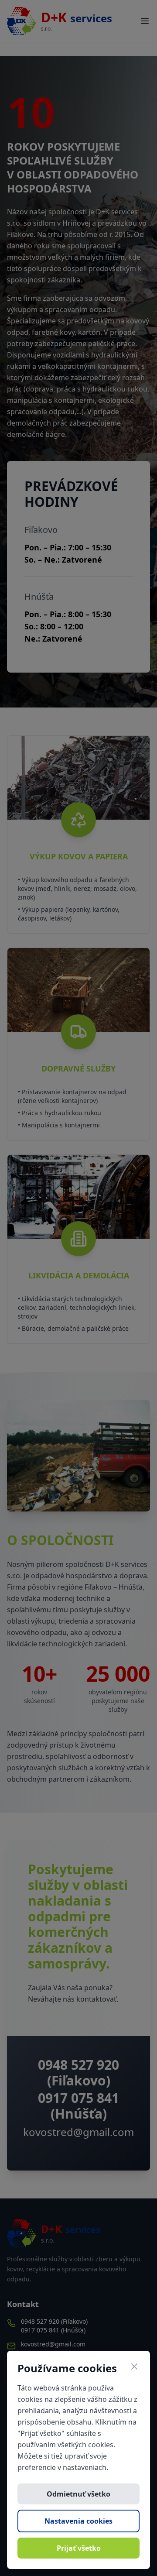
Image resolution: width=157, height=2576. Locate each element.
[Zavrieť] (134, 2366)
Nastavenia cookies (78, 2521)
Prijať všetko (79, 2548)
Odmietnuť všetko (78, 2494)
